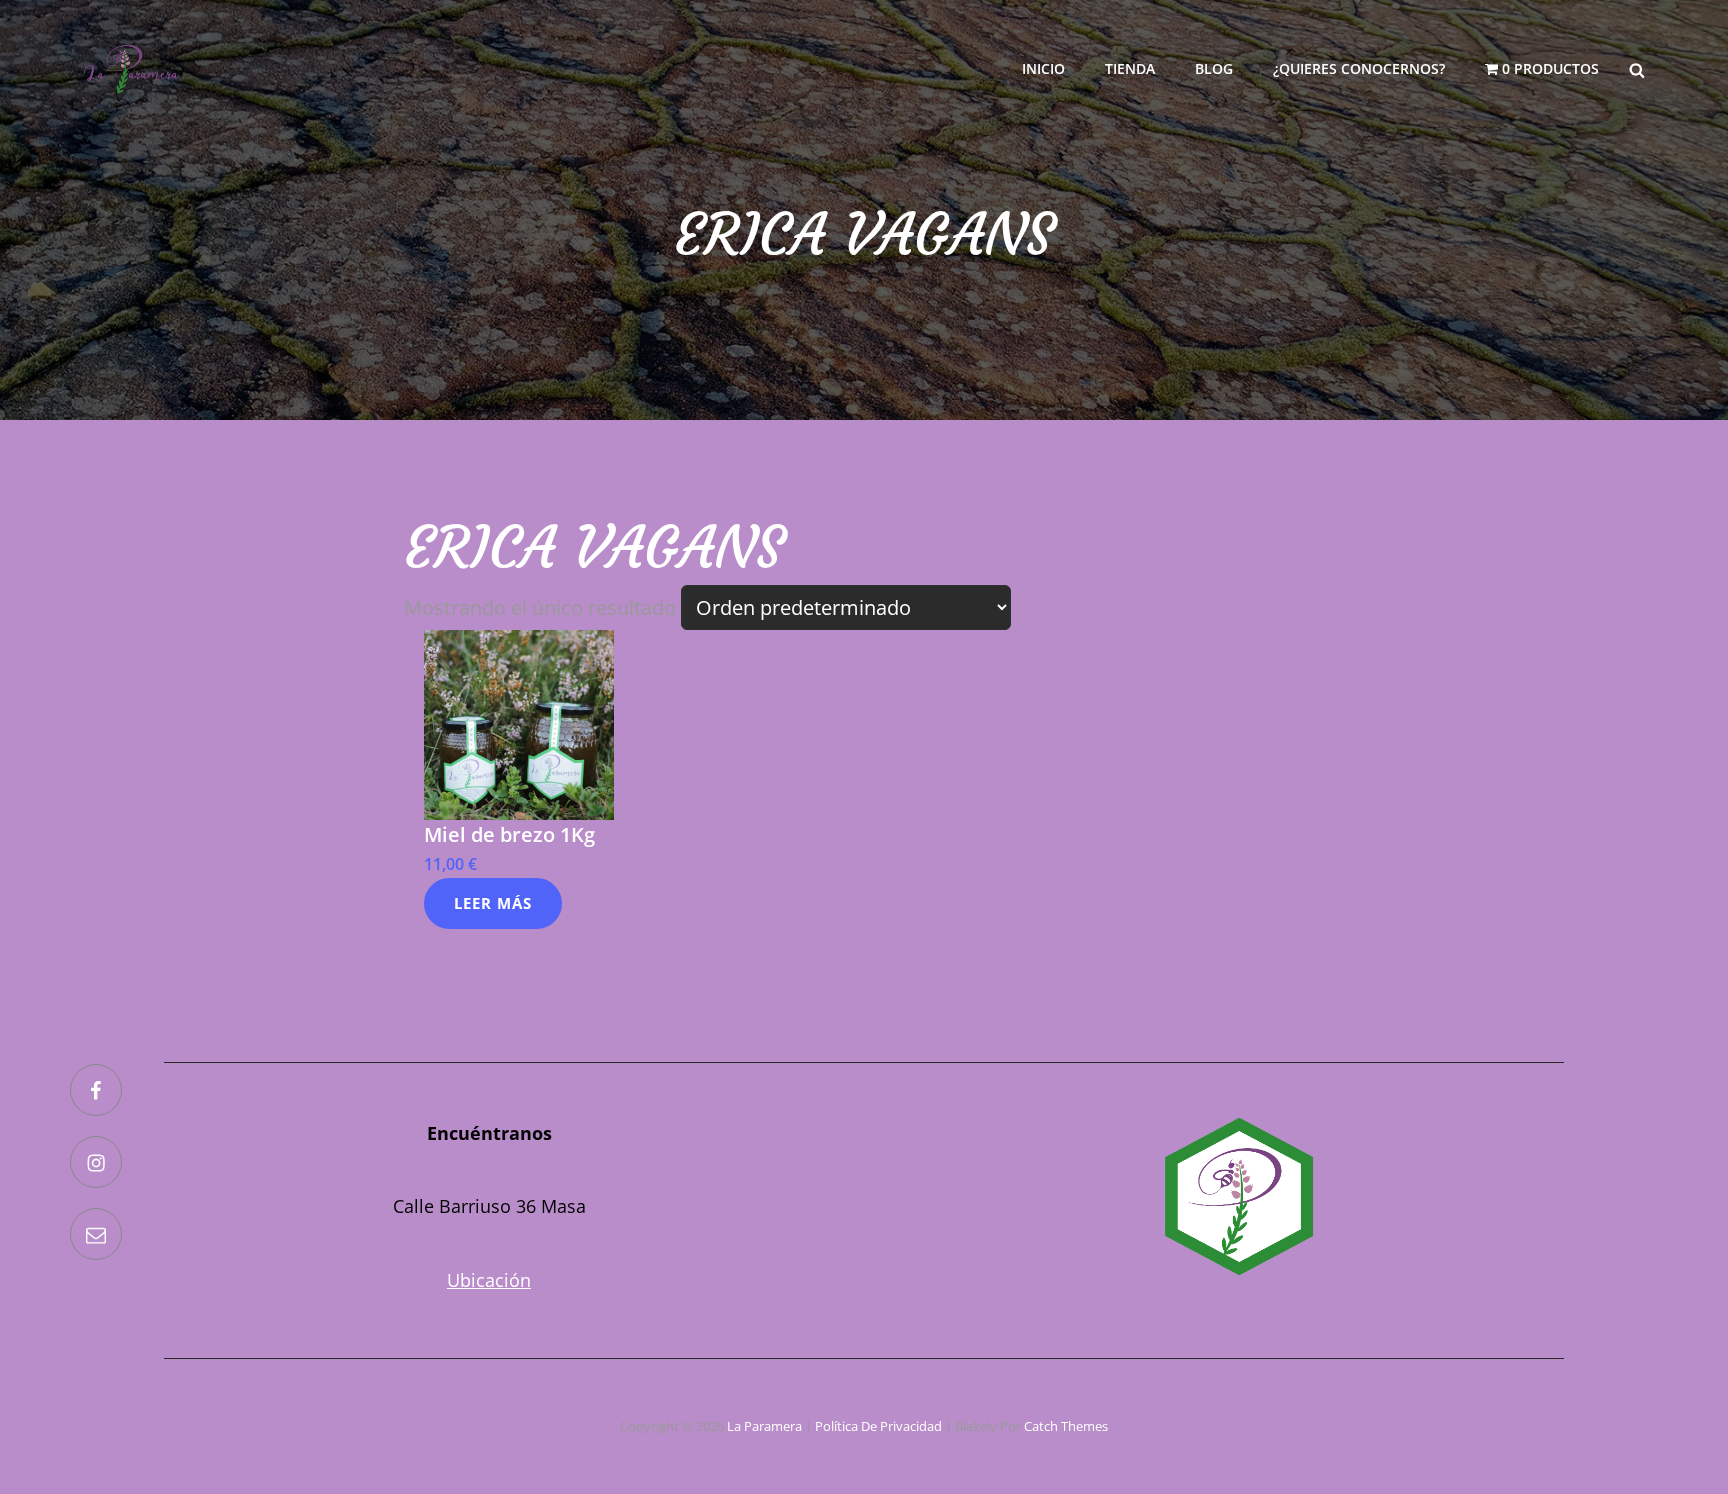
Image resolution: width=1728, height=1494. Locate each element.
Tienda (1130, 68)
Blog (1214, 68)
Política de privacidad (878, 1426)
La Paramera (764, 1426)
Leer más (493, 903)
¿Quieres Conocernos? (1359, 68)
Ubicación (489, 1280)
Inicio (1043, 68)
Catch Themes (1066, 1426)
